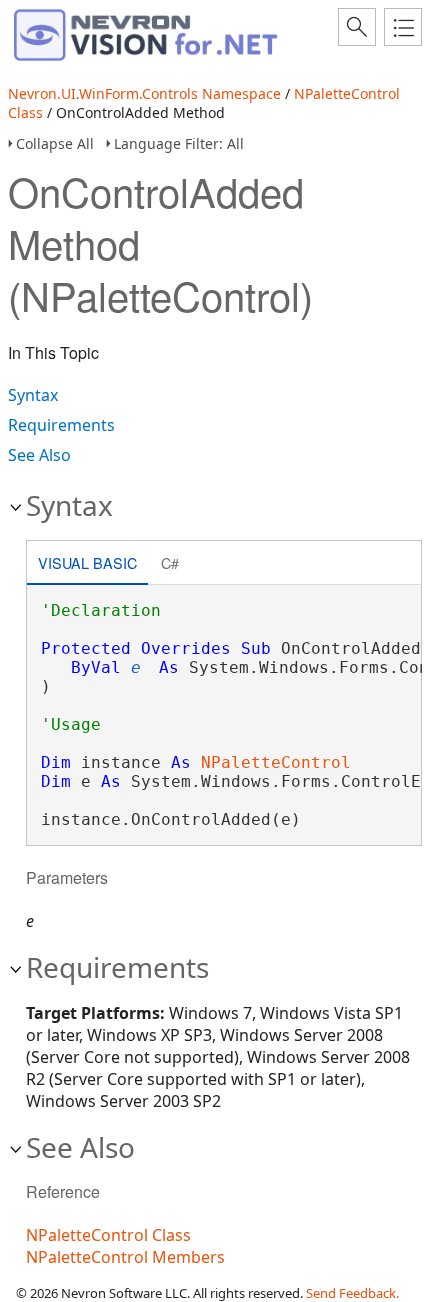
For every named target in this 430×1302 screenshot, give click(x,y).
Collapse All (55, 143)
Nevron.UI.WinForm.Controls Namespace (144, 93)
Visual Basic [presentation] (87, 562)
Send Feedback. (352, 1293)
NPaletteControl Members (125, 1257)
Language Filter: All (179, 143)
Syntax (33, 395)
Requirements (61, 425)
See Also (39, 455)
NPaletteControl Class (108, 1235)
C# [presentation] (170, 562)
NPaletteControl (276, 762)
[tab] (87, 564)
